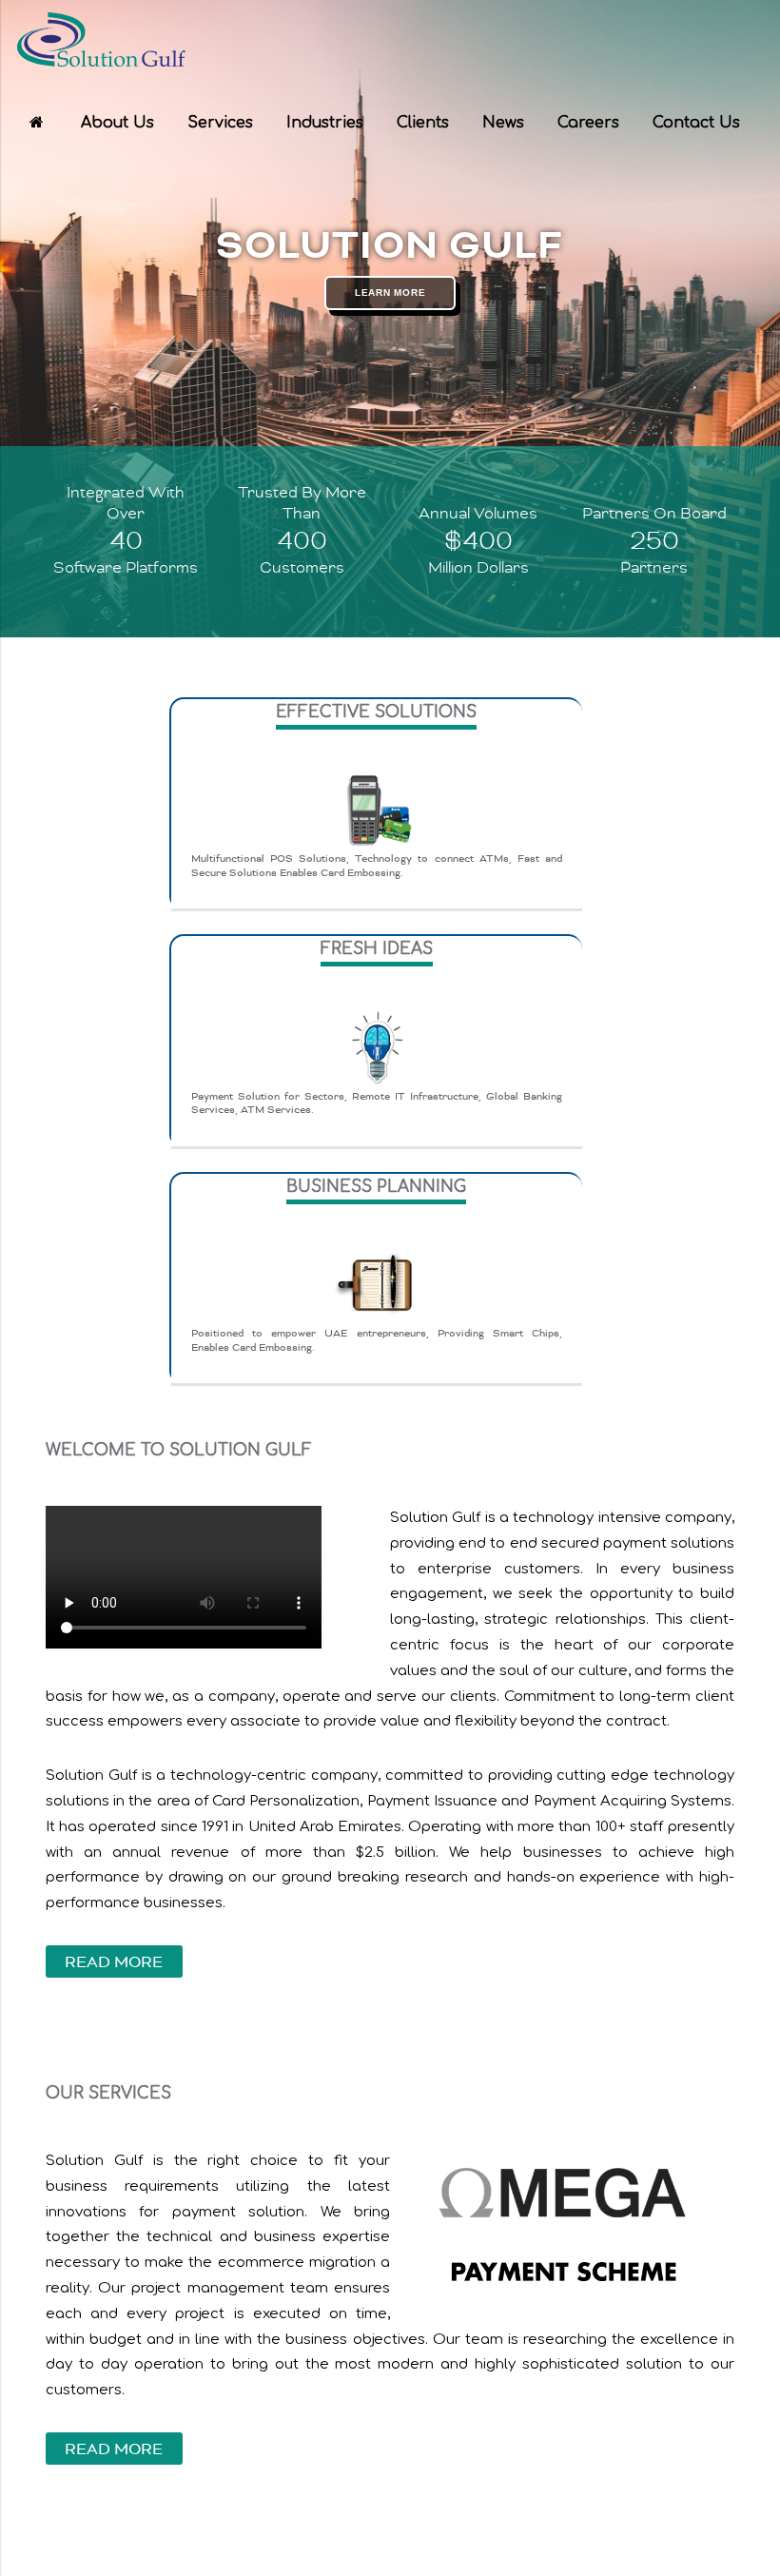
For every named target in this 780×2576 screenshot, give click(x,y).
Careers (588, 123)
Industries (325, 123)
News (503, 123)
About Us (117, 123)
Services (220, 123)
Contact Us (696, 123)
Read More (114, 1963)
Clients (423, 123)
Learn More (390, 293)
